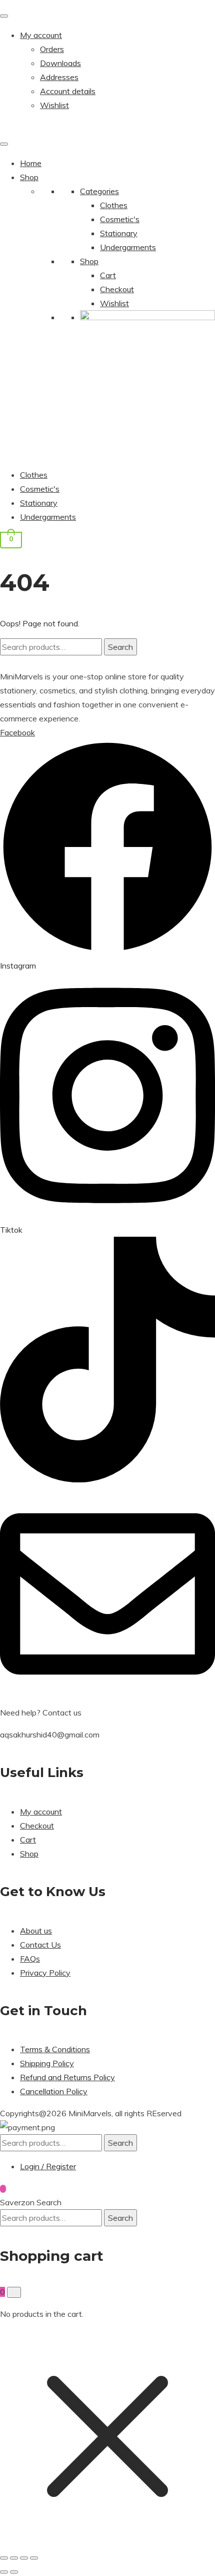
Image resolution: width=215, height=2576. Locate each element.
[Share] (24, 2558)
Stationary (119, 233)
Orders (52, 49)
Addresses (59, 77)
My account (41, 35)
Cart (108, 275)
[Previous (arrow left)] (4, 2572)
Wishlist (54, 105)
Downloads (60, 63)
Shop (29, 177)
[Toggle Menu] (4, 16)
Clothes (114, 205)
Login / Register (48, 2166)
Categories (99, 191)
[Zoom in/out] (4, 2558)
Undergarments (128, 247)
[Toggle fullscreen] (14, 2558)
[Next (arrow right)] (14, 2572)
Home (31, 163)
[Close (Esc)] (34, 2558)
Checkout (117, 289)
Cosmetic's (120, 219)
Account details (68, 91)
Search (120, 647)
